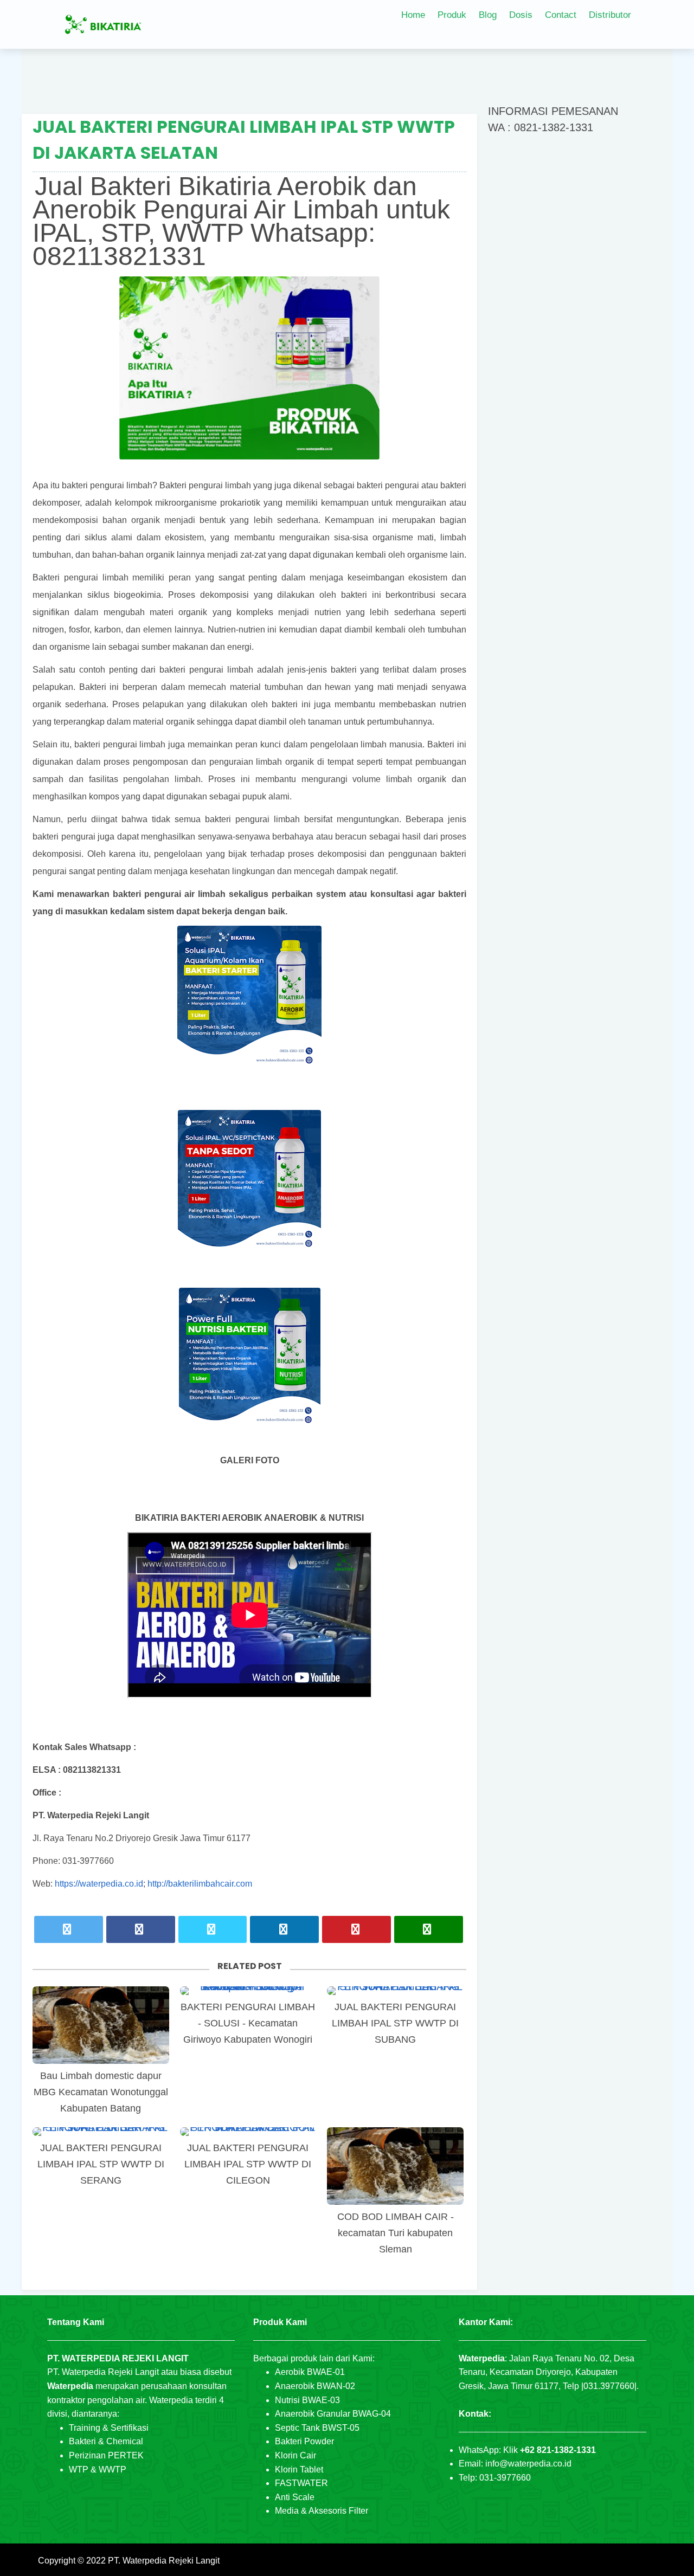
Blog (488, 15)
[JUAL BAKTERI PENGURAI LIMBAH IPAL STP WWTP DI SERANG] (101, 2132)
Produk (452, 15)
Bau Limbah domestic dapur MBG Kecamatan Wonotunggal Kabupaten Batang (101, 2092)
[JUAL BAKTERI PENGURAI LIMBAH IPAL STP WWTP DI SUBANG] (395, 1991)
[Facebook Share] (141, 1929)
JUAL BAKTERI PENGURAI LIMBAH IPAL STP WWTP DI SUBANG (395, 2023)
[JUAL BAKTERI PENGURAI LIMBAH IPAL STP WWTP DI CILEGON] (248, 2132)
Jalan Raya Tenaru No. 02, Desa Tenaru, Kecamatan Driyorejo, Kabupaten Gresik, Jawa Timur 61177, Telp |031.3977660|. (549, 2372)
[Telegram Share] (213, 1929)
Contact (561, 15)
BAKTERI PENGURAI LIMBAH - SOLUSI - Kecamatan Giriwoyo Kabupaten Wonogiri (248, 2023)
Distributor (610, 15)
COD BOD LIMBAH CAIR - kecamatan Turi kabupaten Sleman (396, 2233)
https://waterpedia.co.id (99, 1884)
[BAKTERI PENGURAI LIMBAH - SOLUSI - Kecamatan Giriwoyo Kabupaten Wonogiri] (248, 1991)
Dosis (521, 15)
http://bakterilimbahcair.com (200, 1884)
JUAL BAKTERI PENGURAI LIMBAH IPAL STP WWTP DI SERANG (101, 2164)
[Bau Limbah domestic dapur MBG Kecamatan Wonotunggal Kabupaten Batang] (101, 2025)
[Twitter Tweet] (69, 1929)
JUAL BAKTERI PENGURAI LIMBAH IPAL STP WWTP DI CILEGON (248, 2164)
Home (413, 15)
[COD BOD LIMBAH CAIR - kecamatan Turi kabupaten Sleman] (395, 2166)
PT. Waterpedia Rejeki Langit (164, 2561)
